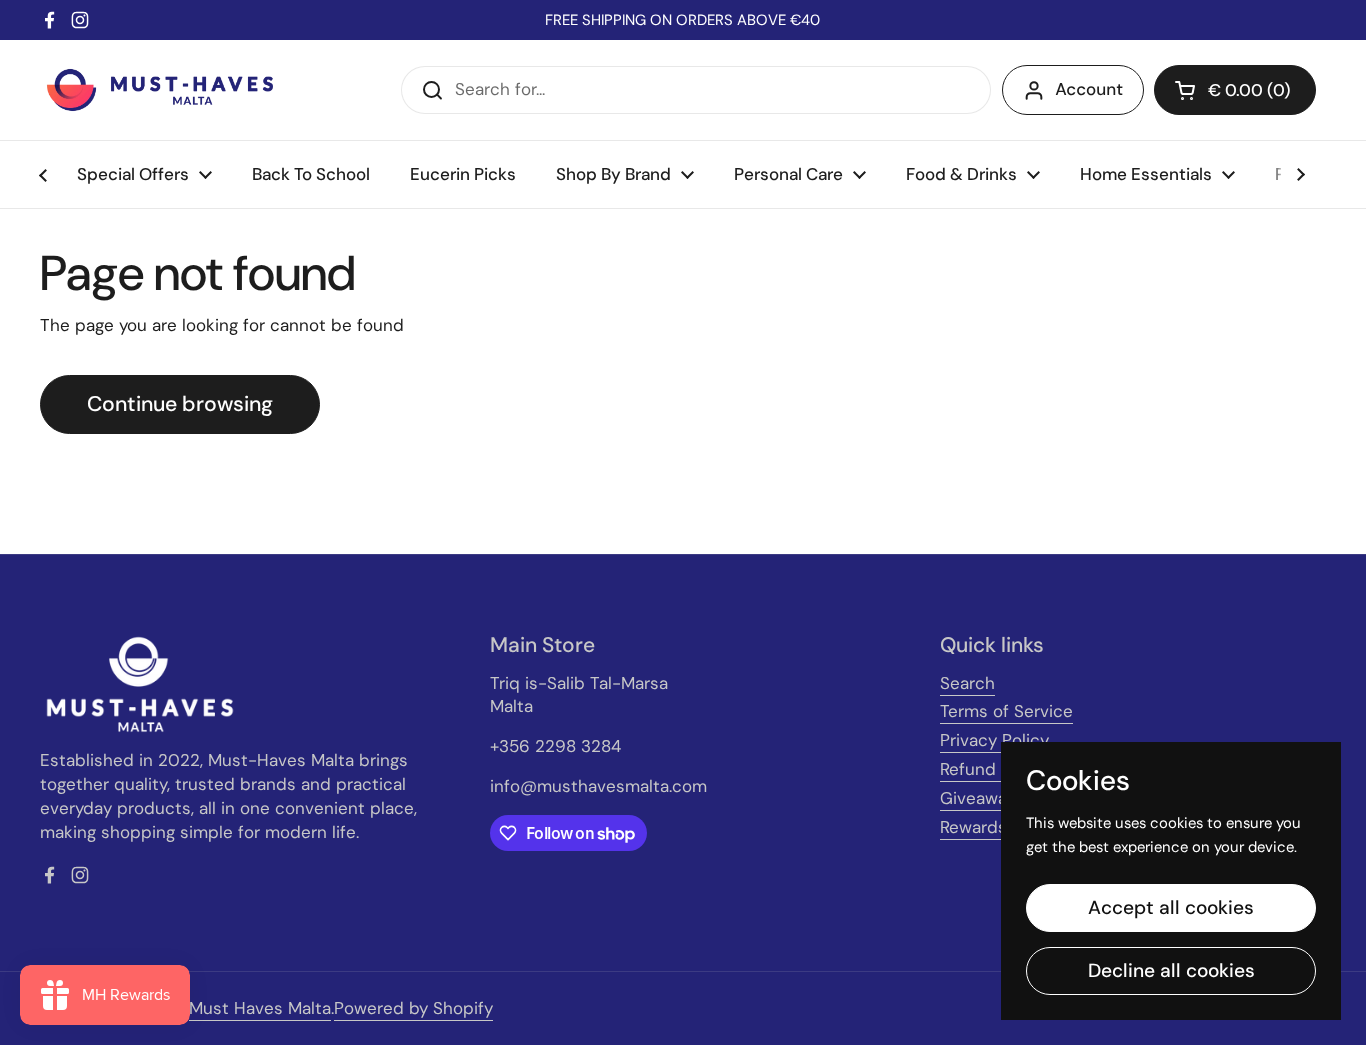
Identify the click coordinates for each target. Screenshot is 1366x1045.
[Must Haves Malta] (160, 90)
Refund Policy (994, 769)
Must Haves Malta (260, 1008)
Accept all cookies (1171, 907)
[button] (1235, 90)
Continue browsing (180, 404)
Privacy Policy (994, 740)
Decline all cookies (1171, 970)
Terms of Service (1006, 711)
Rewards (973, 827)
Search (967, 683)
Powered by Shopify (413, 1008)
